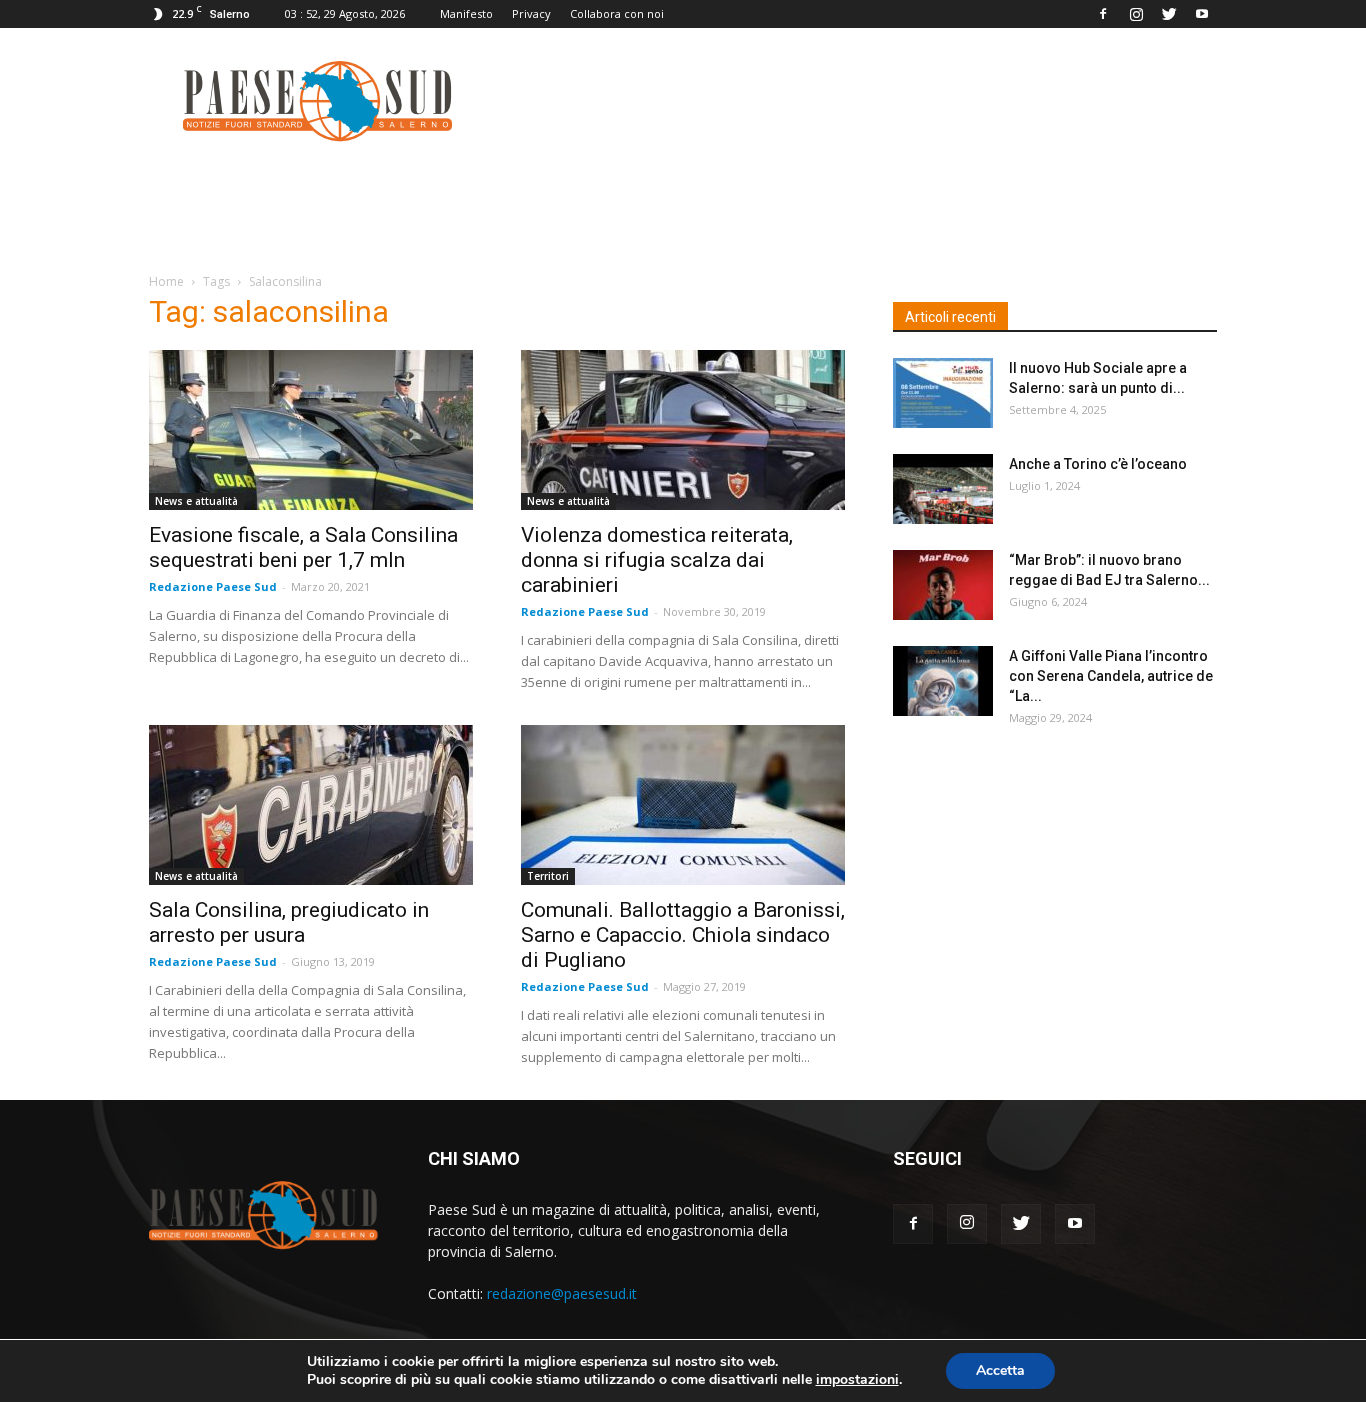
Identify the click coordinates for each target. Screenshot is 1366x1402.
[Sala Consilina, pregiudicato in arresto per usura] (311, 805)
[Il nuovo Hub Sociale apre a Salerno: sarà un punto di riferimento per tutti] (943, 393)
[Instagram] (1136, 14)
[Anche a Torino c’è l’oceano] (943, 489)
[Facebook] (1103, 14)
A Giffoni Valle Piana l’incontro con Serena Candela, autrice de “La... (1111, 676)
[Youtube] (1202, 14)
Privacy (531, 13)
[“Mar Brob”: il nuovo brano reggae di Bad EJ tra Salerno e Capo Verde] (943, 585)
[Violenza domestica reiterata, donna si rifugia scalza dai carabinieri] (683, 430)
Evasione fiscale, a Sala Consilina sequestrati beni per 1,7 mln (303, 547)
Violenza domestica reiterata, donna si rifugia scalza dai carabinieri (657, 560)
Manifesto (466, 13)
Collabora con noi (617, 13)
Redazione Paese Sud (213, 586)
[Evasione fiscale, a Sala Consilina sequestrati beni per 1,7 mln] (311, 430)
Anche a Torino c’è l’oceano (1098, 464)
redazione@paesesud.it (562, 1293)
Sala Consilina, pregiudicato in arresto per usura (289, 922)
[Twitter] (1169, 14)
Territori (548, 876)
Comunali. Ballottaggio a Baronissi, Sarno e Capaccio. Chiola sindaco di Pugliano (683, 935)
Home (166, 281)
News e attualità (196, 501)
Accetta (1000, 1370)
